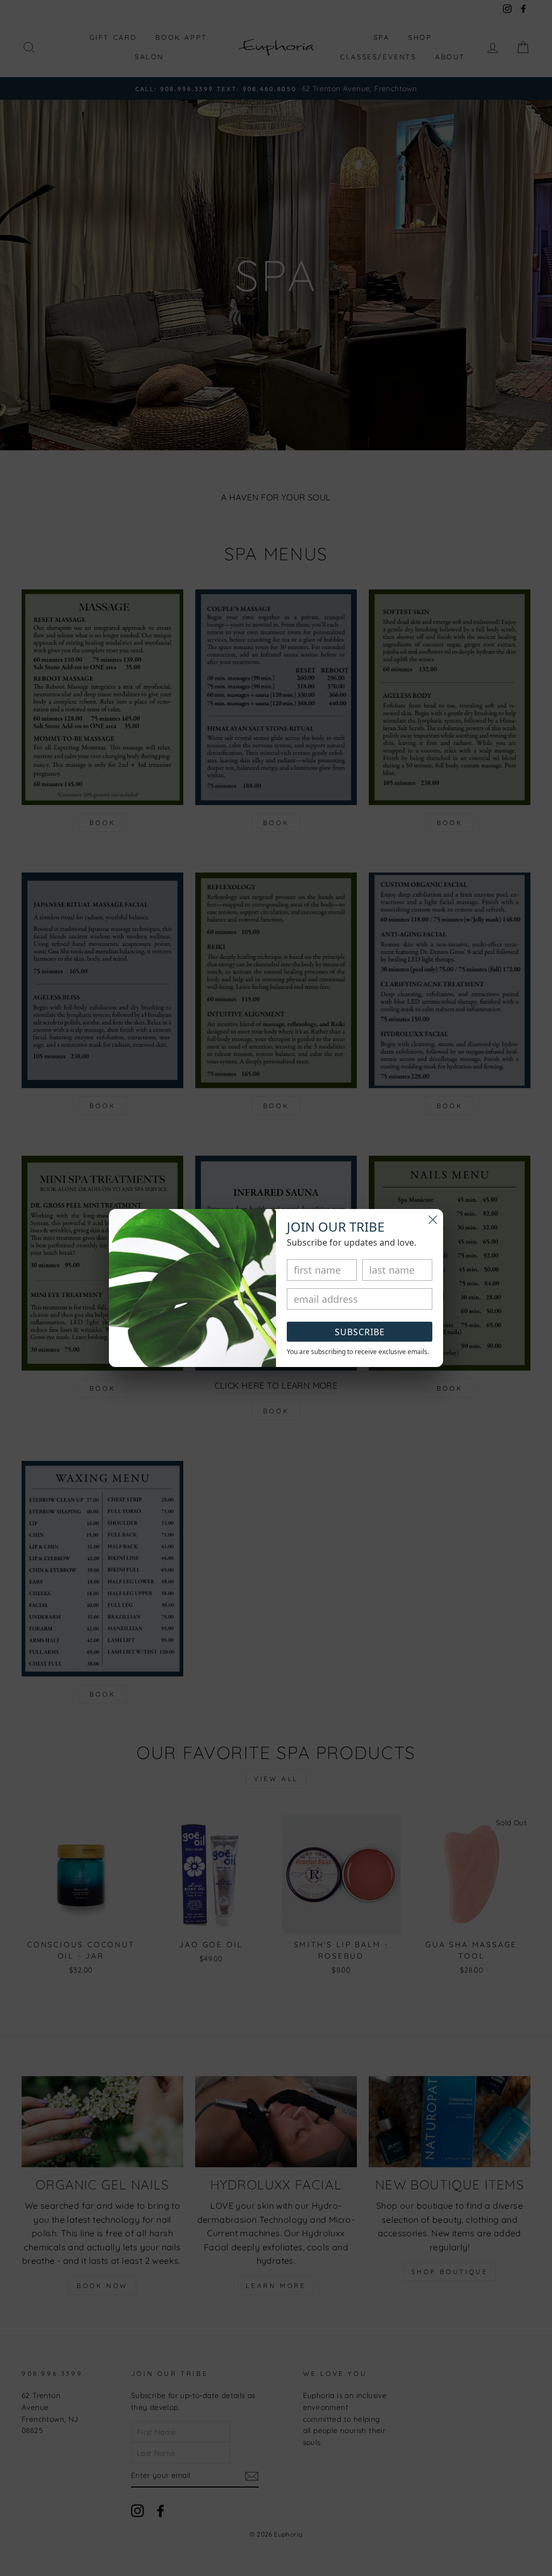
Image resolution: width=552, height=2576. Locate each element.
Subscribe (360, 1332)
